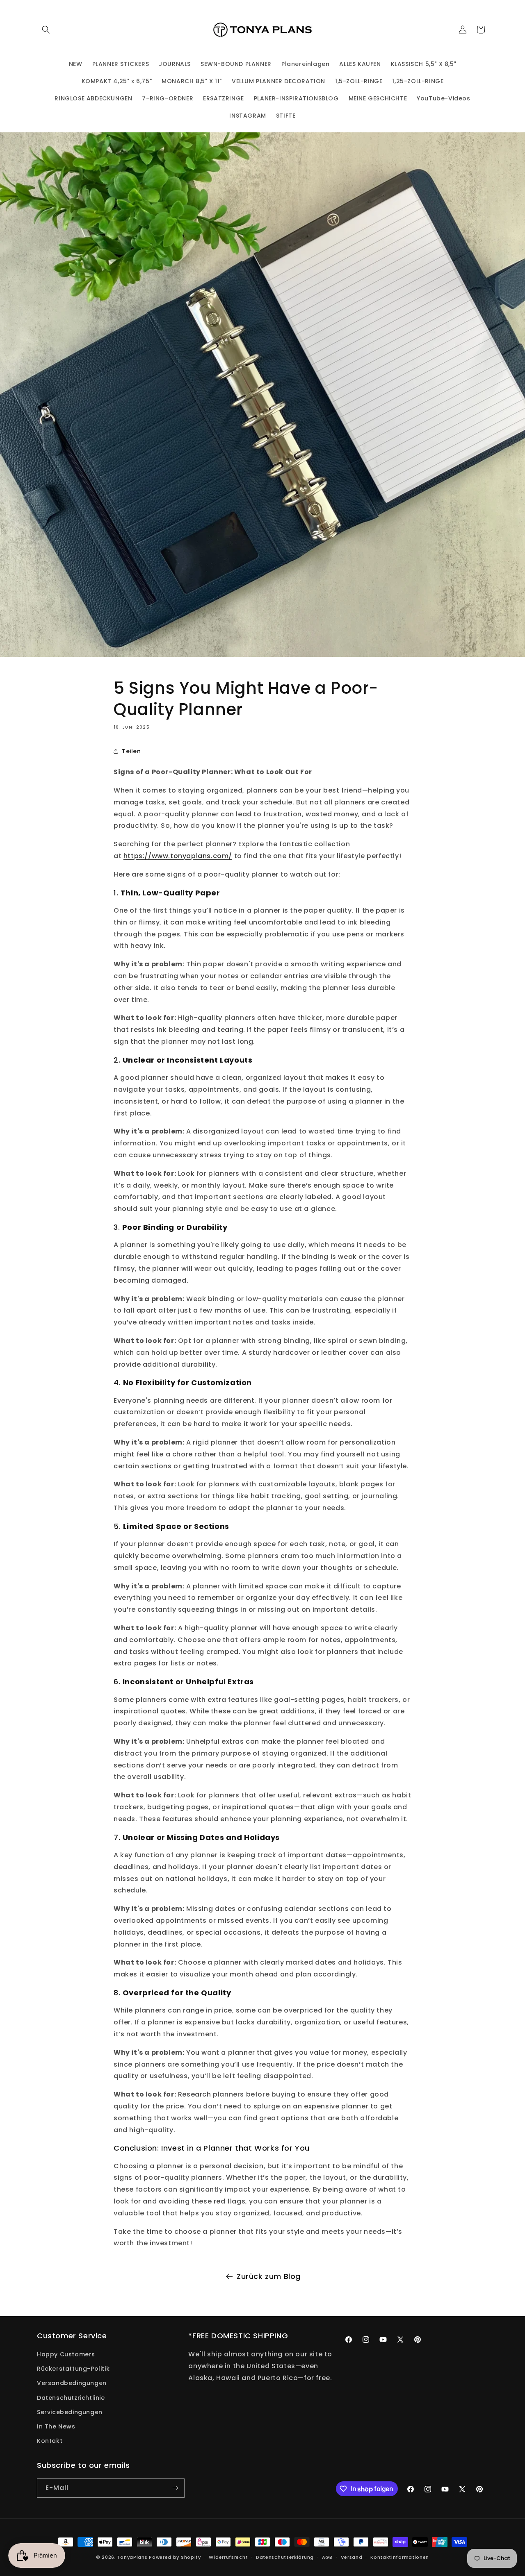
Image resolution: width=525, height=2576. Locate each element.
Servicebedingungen (70, 2412)
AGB (327, 2557)
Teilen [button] (131, 751)
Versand (352, 2557)
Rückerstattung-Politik (73, 2369)
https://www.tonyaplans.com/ (178, 856)
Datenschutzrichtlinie (71, 2398)
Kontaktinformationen (400, 2557)
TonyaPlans (132, 2557)
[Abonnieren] (175, 2488)
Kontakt (50, 2441)
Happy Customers (66, 2354)
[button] (46, 30)
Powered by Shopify (175, 2557)
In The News (56, 2426)
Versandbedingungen (72, 2383)
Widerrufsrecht (228, 2557)
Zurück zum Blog (269, 2276)
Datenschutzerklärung (285, 2557)
